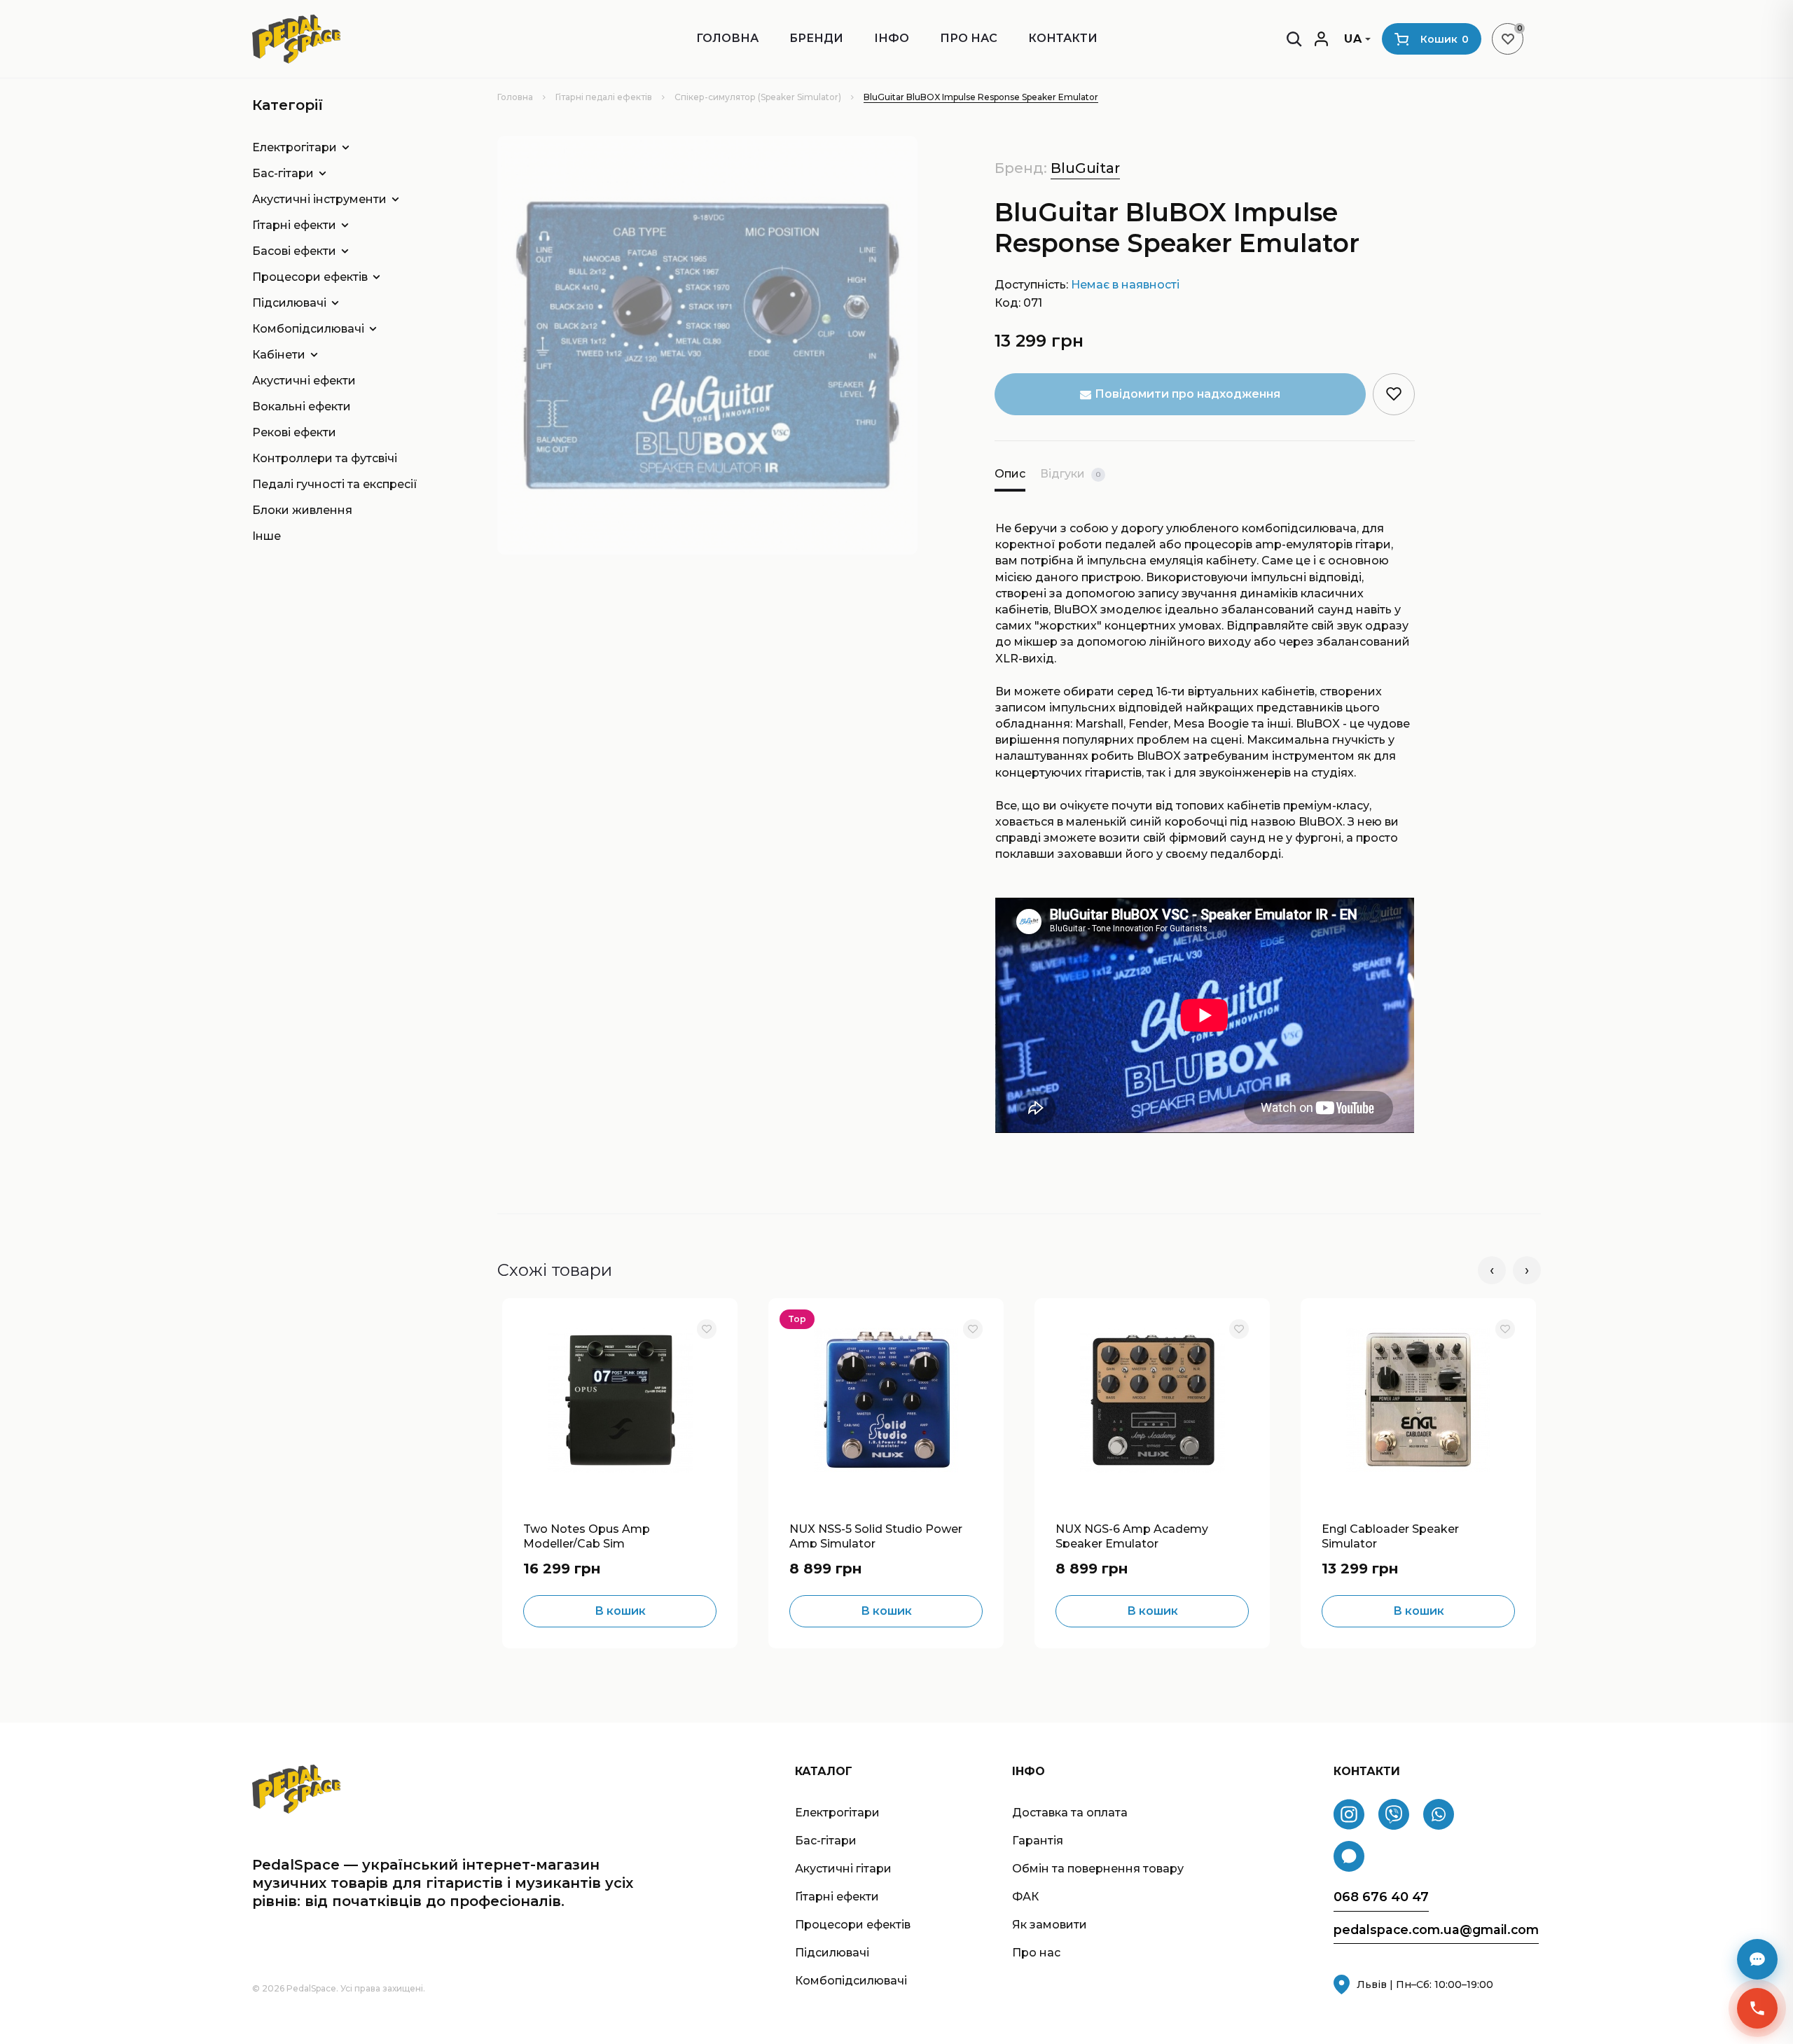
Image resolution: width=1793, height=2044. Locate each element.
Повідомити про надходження (1188, 394)
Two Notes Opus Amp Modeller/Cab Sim (587, 1535)
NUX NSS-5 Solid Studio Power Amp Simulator (876, 1535)
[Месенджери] (1757, 1959)
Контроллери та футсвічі (325, 458)
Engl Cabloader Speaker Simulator (1390, 1535)
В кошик (620, 1611)
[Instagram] (1349, 1814)
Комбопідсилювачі (308, 329)
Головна (727, 38)
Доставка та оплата (1070, 1813)
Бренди (816, 38)
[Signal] (1349, 1856)
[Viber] (1394, 1814)
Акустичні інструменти (319, 199)
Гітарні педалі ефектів (604, 97)
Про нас (969, 38)
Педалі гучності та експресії (335, 484)
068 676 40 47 (1381, 1897)
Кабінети (279, 355)
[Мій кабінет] (1321, 39)
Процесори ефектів (310, 277)
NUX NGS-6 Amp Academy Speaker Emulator (1132, 1535)
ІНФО (892, 38)
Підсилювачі (289, 303)
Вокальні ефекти (302, 406)
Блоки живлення (302, 510)
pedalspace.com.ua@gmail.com (1436, 1930)
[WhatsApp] (1439, 1814)
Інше (266, 536)
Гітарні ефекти (294, 225)
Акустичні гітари (843, 1869)
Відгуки (1070, 474)
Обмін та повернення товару (1098, 1869)
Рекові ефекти (294, 432)
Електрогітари (295, 147)
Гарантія (1038, 1841)
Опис (1010, 474)
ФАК (1025, 1897)
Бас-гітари (283, 173)
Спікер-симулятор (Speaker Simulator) (758, 97)
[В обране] (707, 1329)
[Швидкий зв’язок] (1757, 2008)
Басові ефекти (294, 251)
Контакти (1063, 38)
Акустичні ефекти (304, 381)
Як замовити (1050, 1925)
